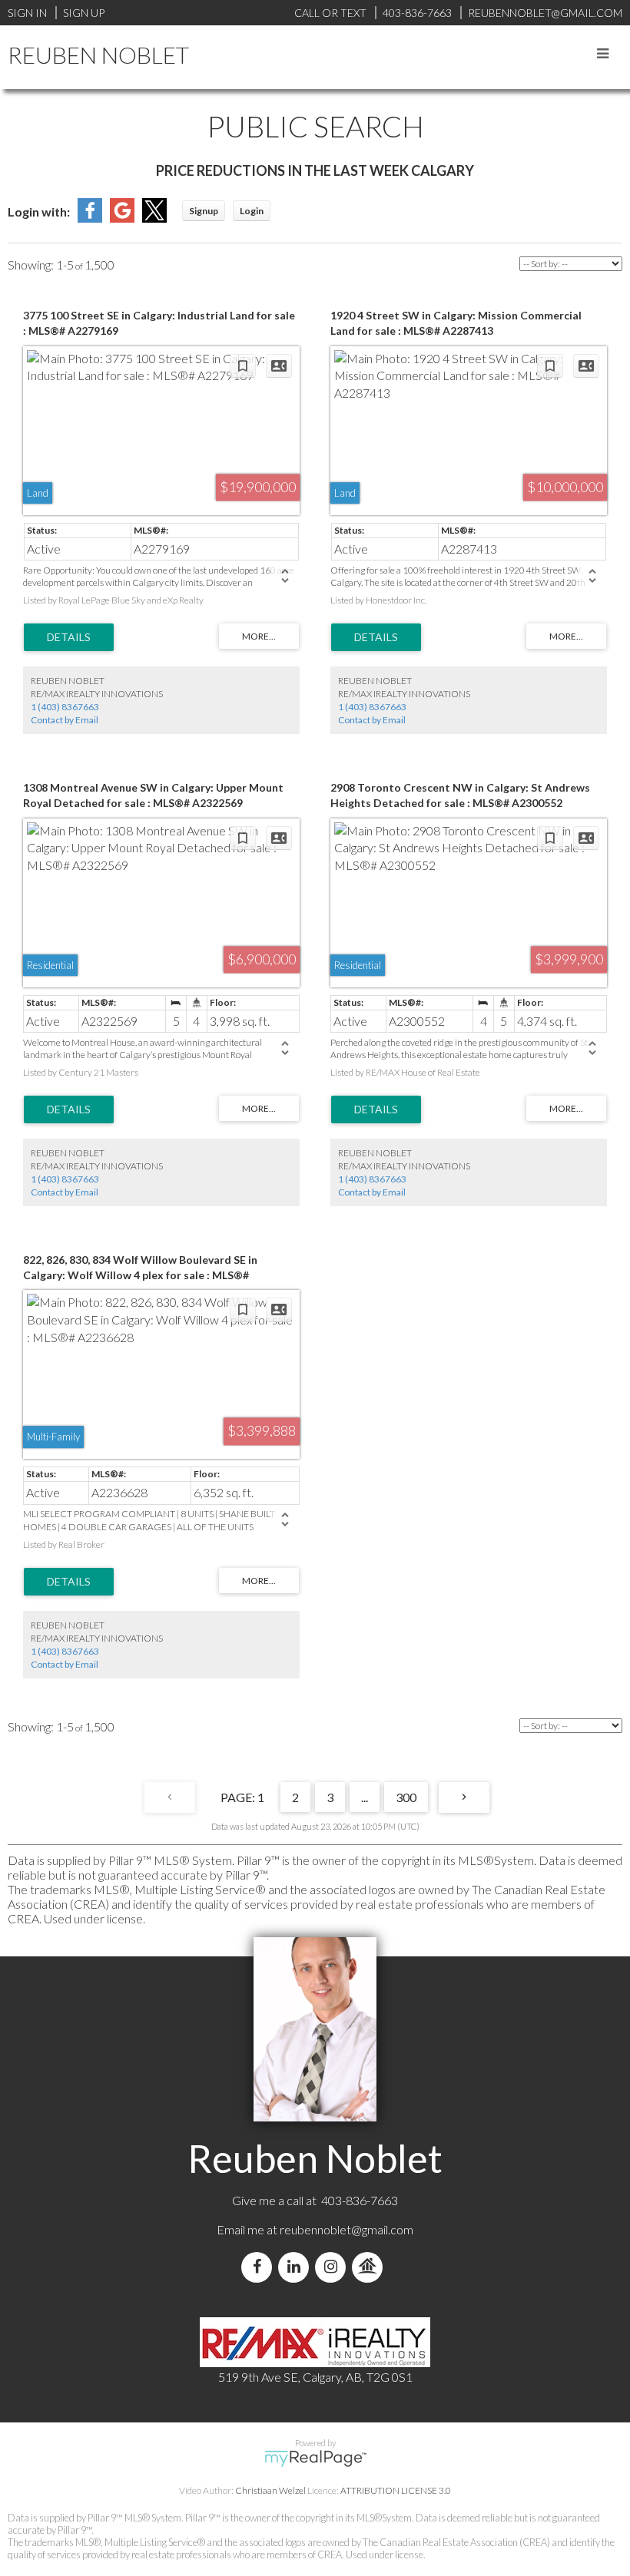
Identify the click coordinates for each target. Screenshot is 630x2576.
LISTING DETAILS (69, 637)
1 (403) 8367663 (65, 707)
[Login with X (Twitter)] (154, 218)
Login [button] (252, 211)
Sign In (27, 13)
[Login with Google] (122, 218)
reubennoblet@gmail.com (346, 2229)
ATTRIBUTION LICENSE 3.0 (396, 2490)
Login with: (39, 212)
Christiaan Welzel (270, 2490)
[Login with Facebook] (90, 218)
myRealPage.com (315, 2459)
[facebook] (260, 2267)
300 (406, 1797)
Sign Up (84, 13)
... (365, 1797)
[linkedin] (297, 2267)
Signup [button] (204, 211)
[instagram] (333, 2267)
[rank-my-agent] (370, 2267)
